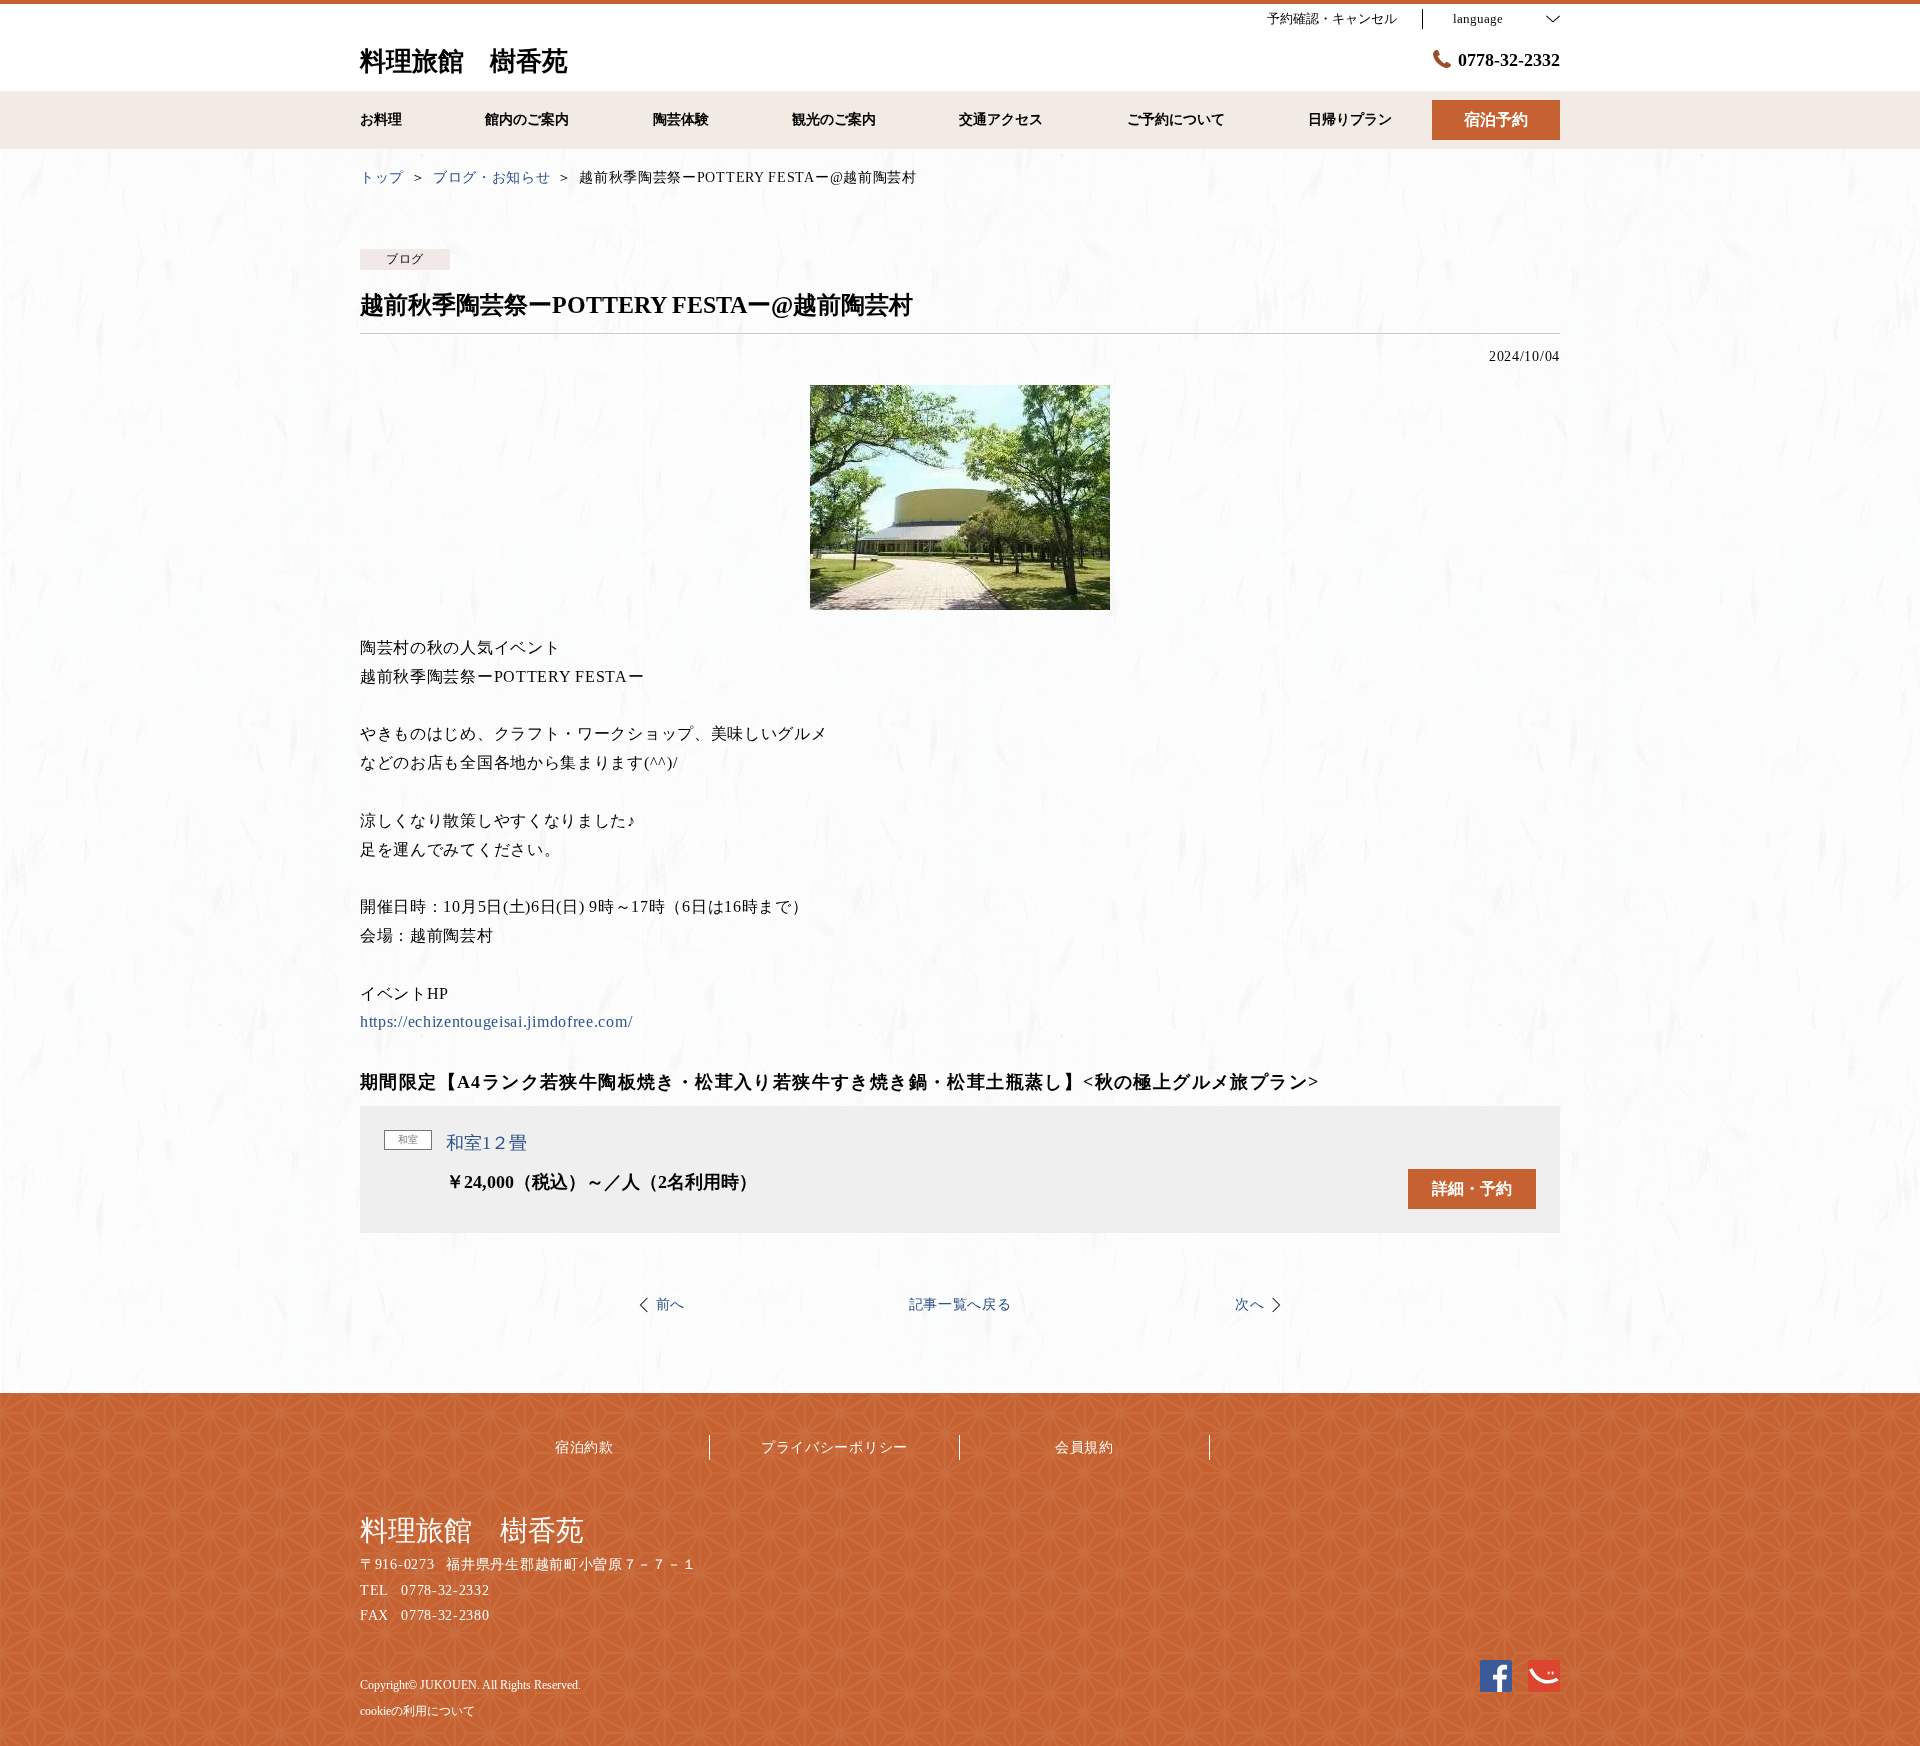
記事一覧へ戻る (960, 1304)
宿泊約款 (584, 1447)
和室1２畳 (486, 1143)
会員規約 (1084, 1447)
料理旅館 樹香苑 (472, 1530)
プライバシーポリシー (834, 1447)
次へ (1249, 1304)
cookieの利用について (417, 1711)
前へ (670, 1304)
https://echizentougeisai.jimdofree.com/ (496, 1021)
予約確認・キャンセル (1332, 18)
